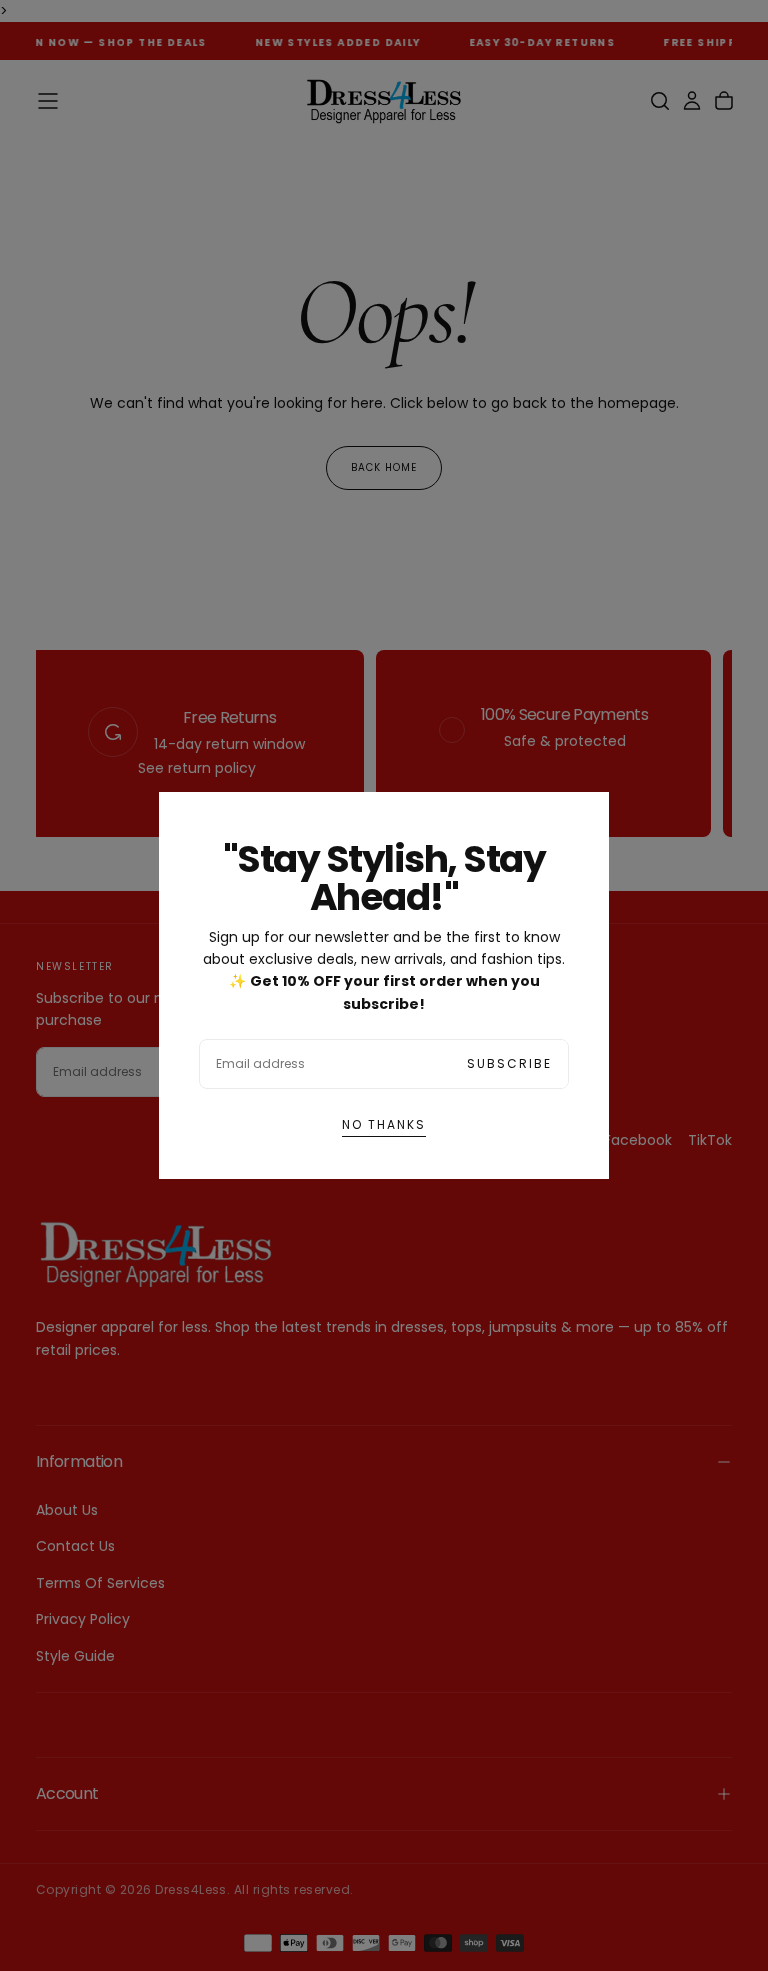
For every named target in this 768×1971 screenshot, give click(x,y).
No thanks (384, 1124)
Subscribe (509, 1063)
